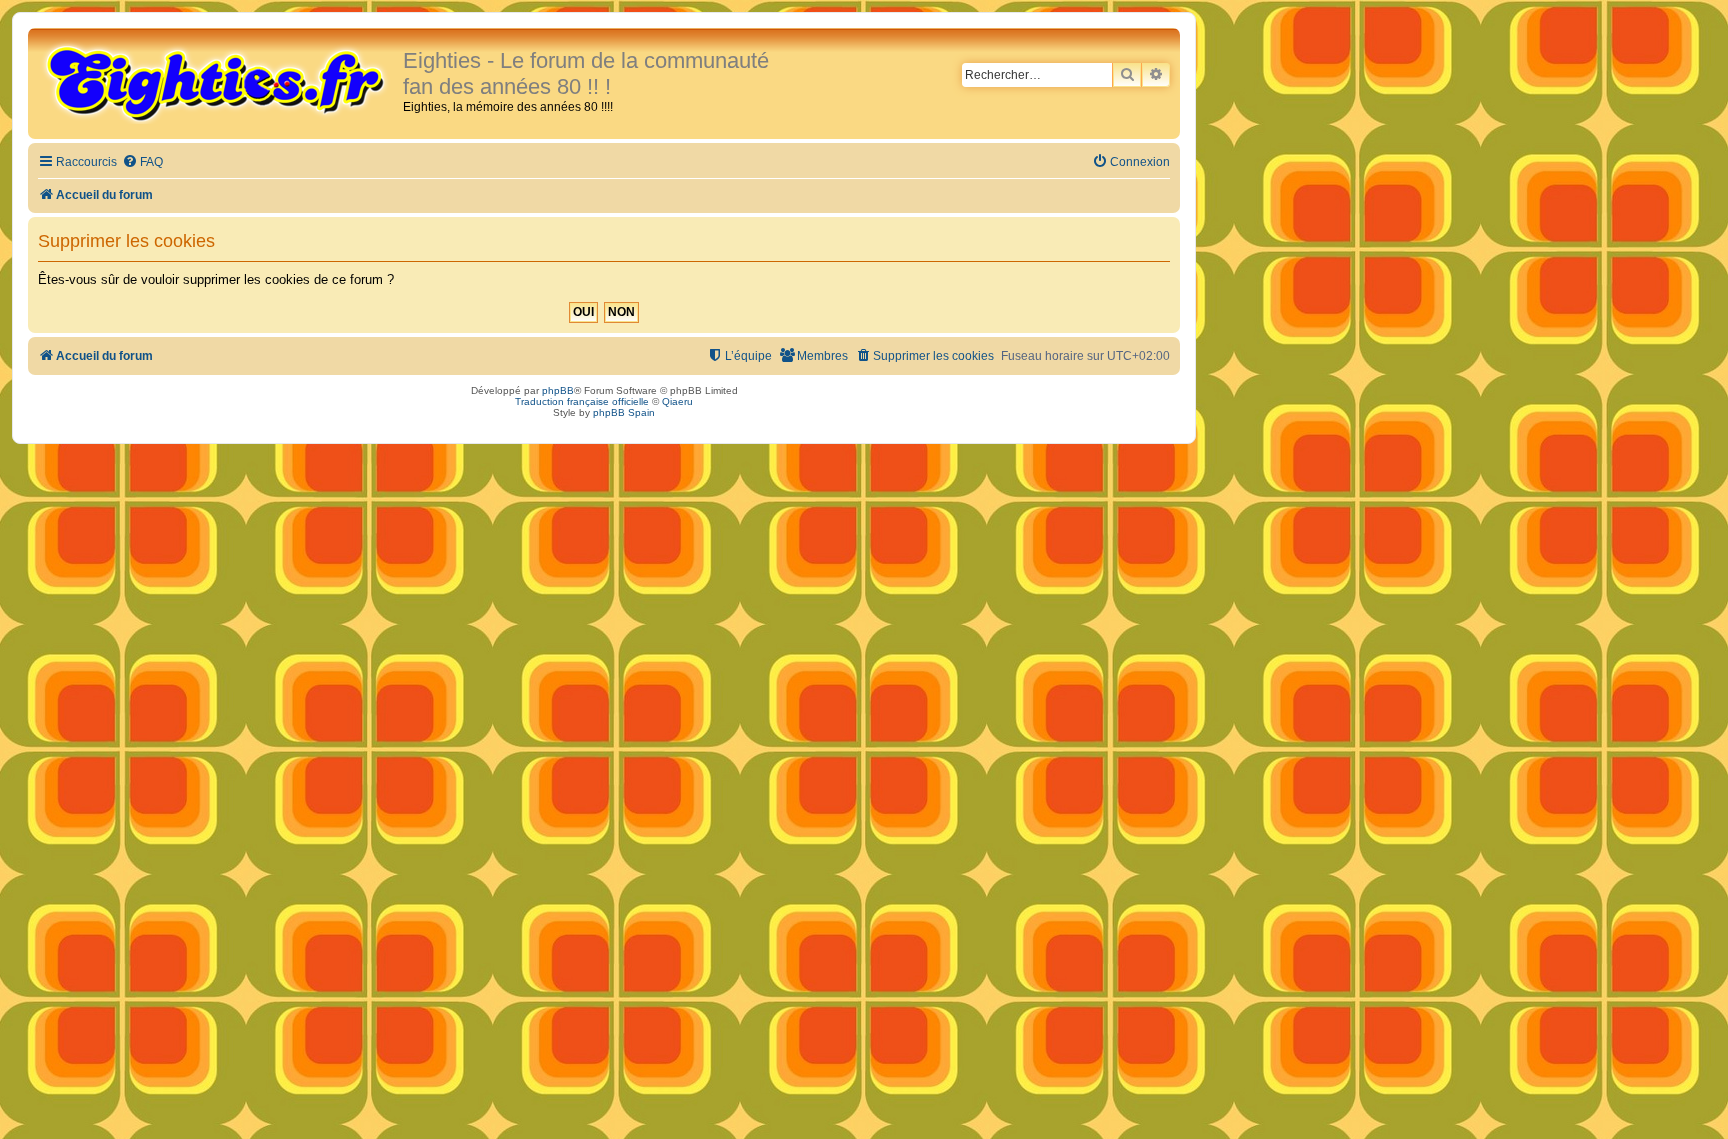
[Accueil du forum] (218, 82)
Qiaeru (677, 401)
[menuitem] (142, 162)
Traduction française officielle (582, 401)
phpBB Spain (624, 412)
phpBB (558, 390)
